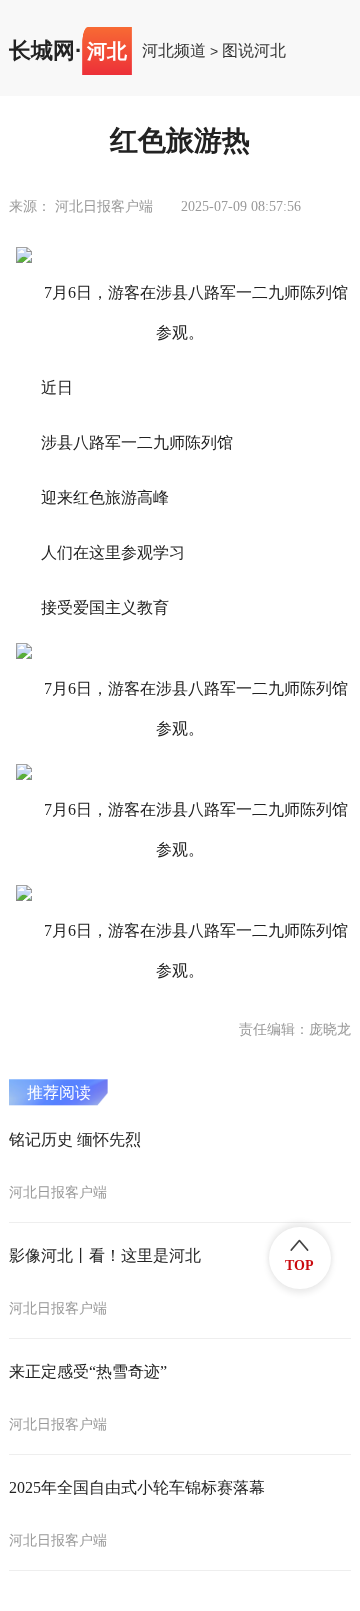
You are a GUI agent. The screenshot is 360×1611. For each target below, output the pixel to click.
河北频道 (174, 51)
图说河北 (254, 51)
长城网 (42, 51)
